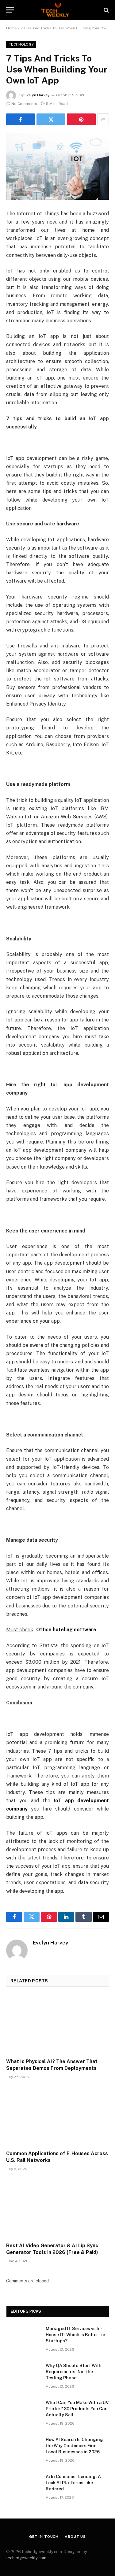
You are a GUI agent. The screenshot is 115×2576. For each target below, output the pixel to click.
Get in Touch (44, 2537)
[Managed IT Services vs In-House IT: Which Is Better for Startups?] (23, 2337)
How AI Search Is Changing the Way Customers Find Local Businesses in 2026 (74, 2446)
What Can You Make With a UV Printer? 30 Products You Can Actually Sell (77, 2409)
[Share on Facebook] (21, 119)
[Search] (106, 10)
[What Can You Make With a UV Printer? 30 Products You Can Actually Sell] (23, 2411)
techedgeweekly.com (26, 2558)
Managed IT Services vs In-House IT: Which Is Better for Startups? (76, 2335)
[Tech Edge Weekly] (57, 10)
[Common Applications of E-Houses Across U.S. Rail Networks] (57, 2116)
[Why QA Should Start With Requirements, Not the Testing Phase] (23, 2374)
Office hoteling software (66, 1630)
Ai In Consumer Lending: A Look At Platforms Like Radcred (73, 2483)
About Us (75, 2537)
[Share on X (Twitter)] (51, 119)
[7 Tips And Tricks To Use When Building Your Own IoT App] (57, 166)
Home (11, 28)
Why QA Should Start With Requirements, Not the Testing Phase (74, 2372)
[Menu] (10, 10)
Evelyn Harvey (37, 95)
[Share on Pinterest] (81, 119)
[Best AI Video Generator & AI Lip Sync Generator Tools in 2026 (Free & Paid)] (57, 2208)
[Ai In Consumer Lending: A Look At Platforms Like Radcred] (23, 2485)
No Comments (24, 104)
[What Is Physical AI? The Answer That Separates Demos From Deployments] (57, 2024)
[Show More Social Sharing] (103, 119)
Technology (21, 44)
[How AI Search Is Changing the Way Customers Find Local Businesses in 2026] (23, 2448)
